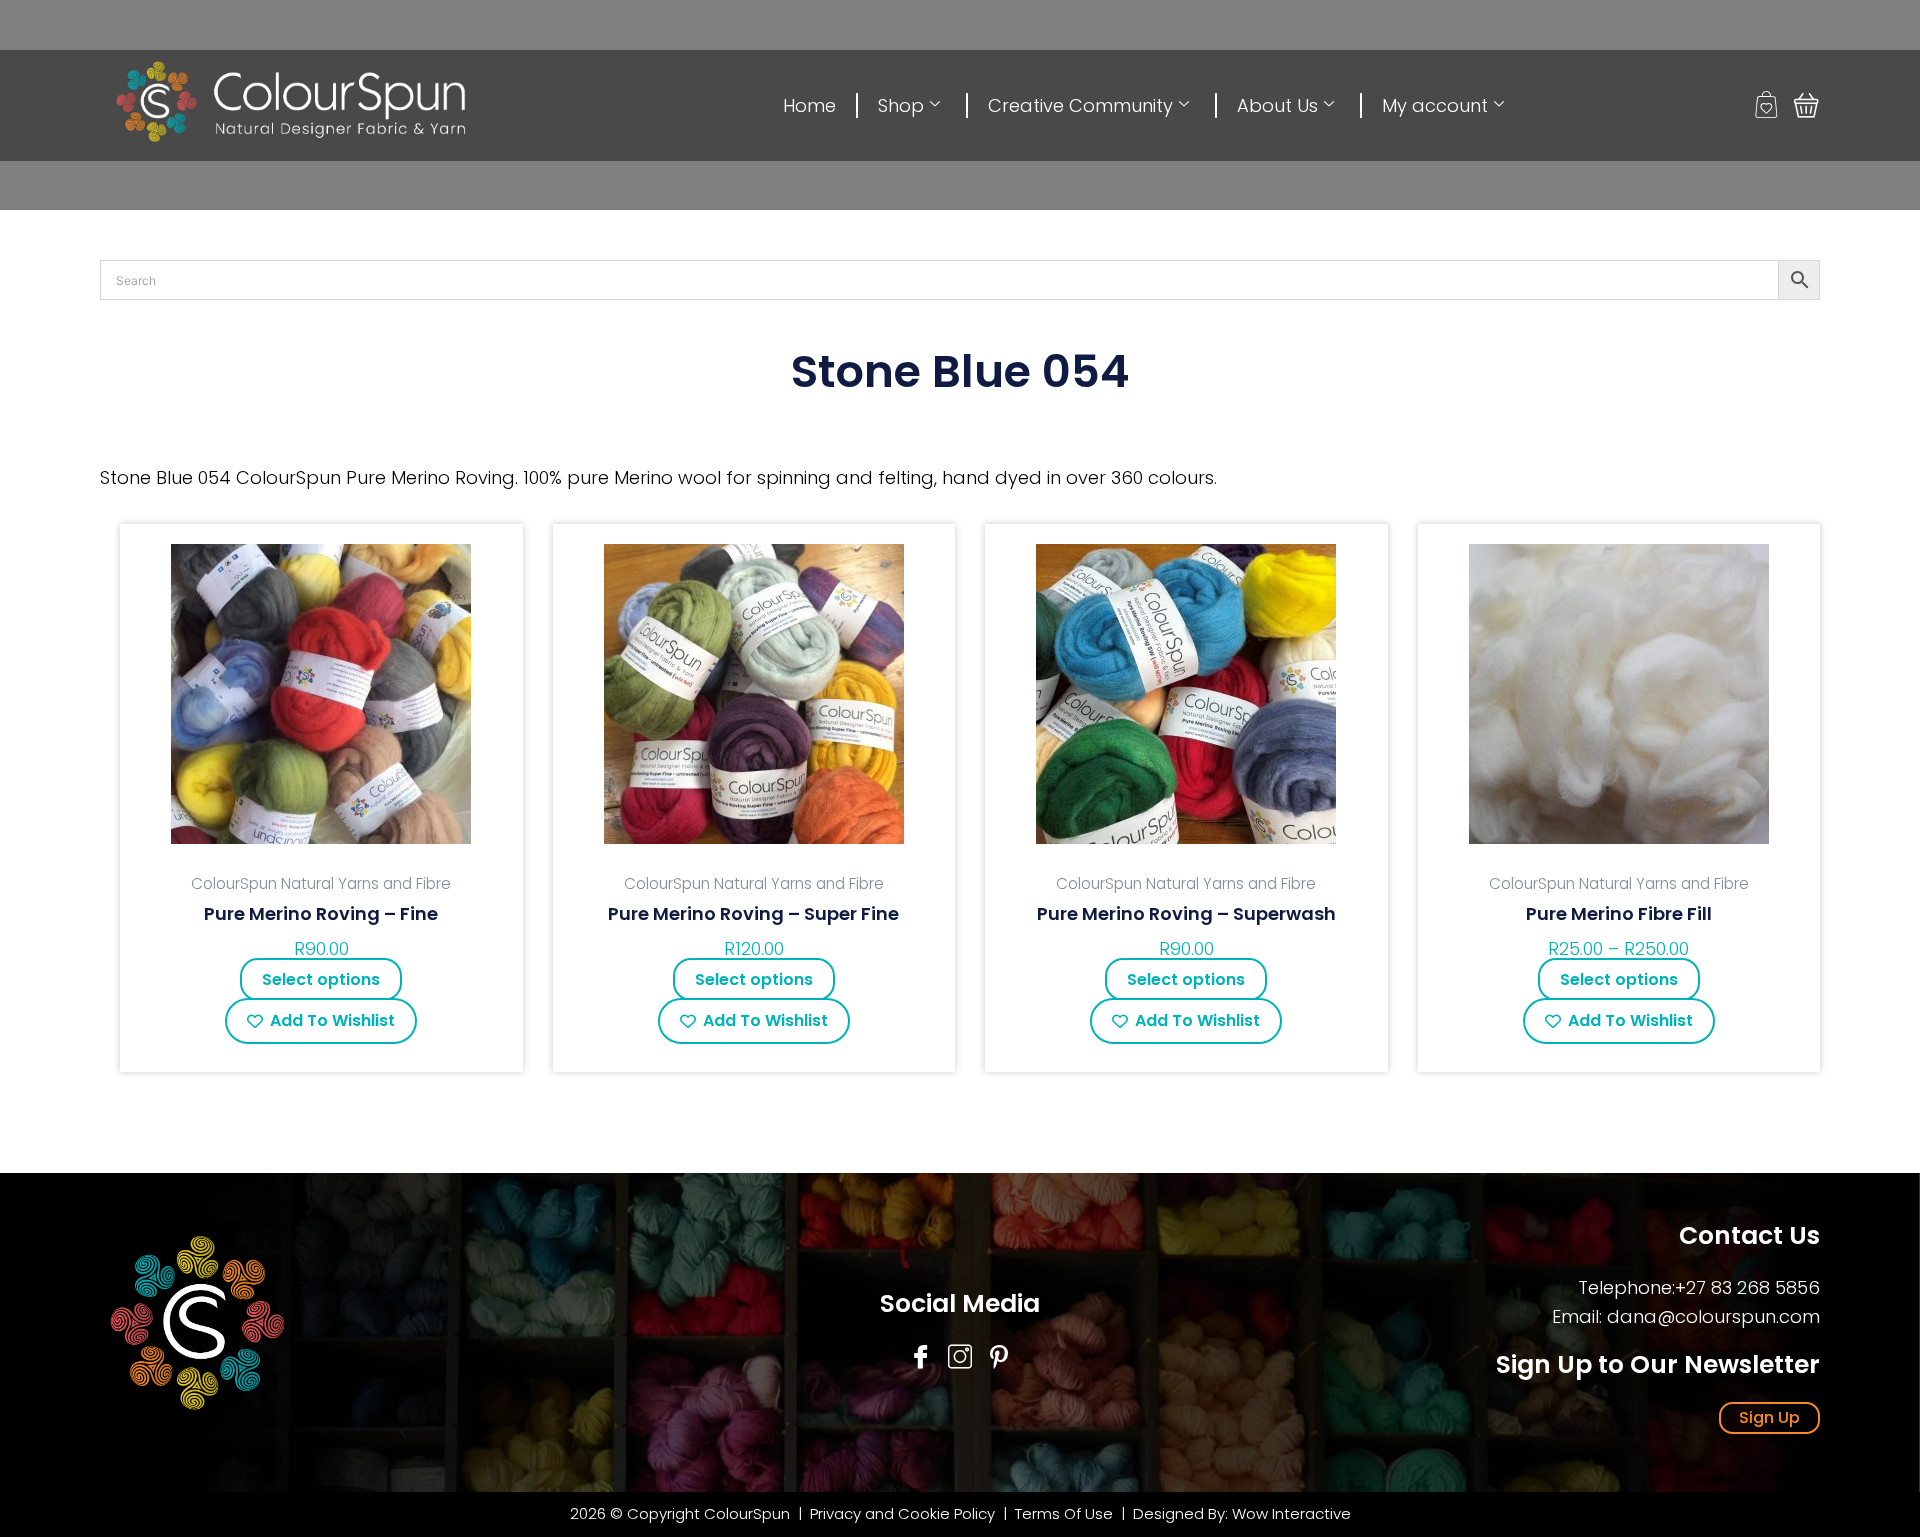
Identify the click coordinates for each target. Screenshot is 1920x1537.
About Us (1277, 105)
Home (809, 105)
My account (1435, 105)
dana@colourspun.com (1713, 1316)
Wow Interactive (1291, 1513)
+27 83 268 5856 (1747, 1287)
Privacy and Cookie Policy (902, 1513)
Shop (901, 105)
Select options (321, 979)
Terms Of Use (1066, 1513)
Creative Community (1080, 105)
